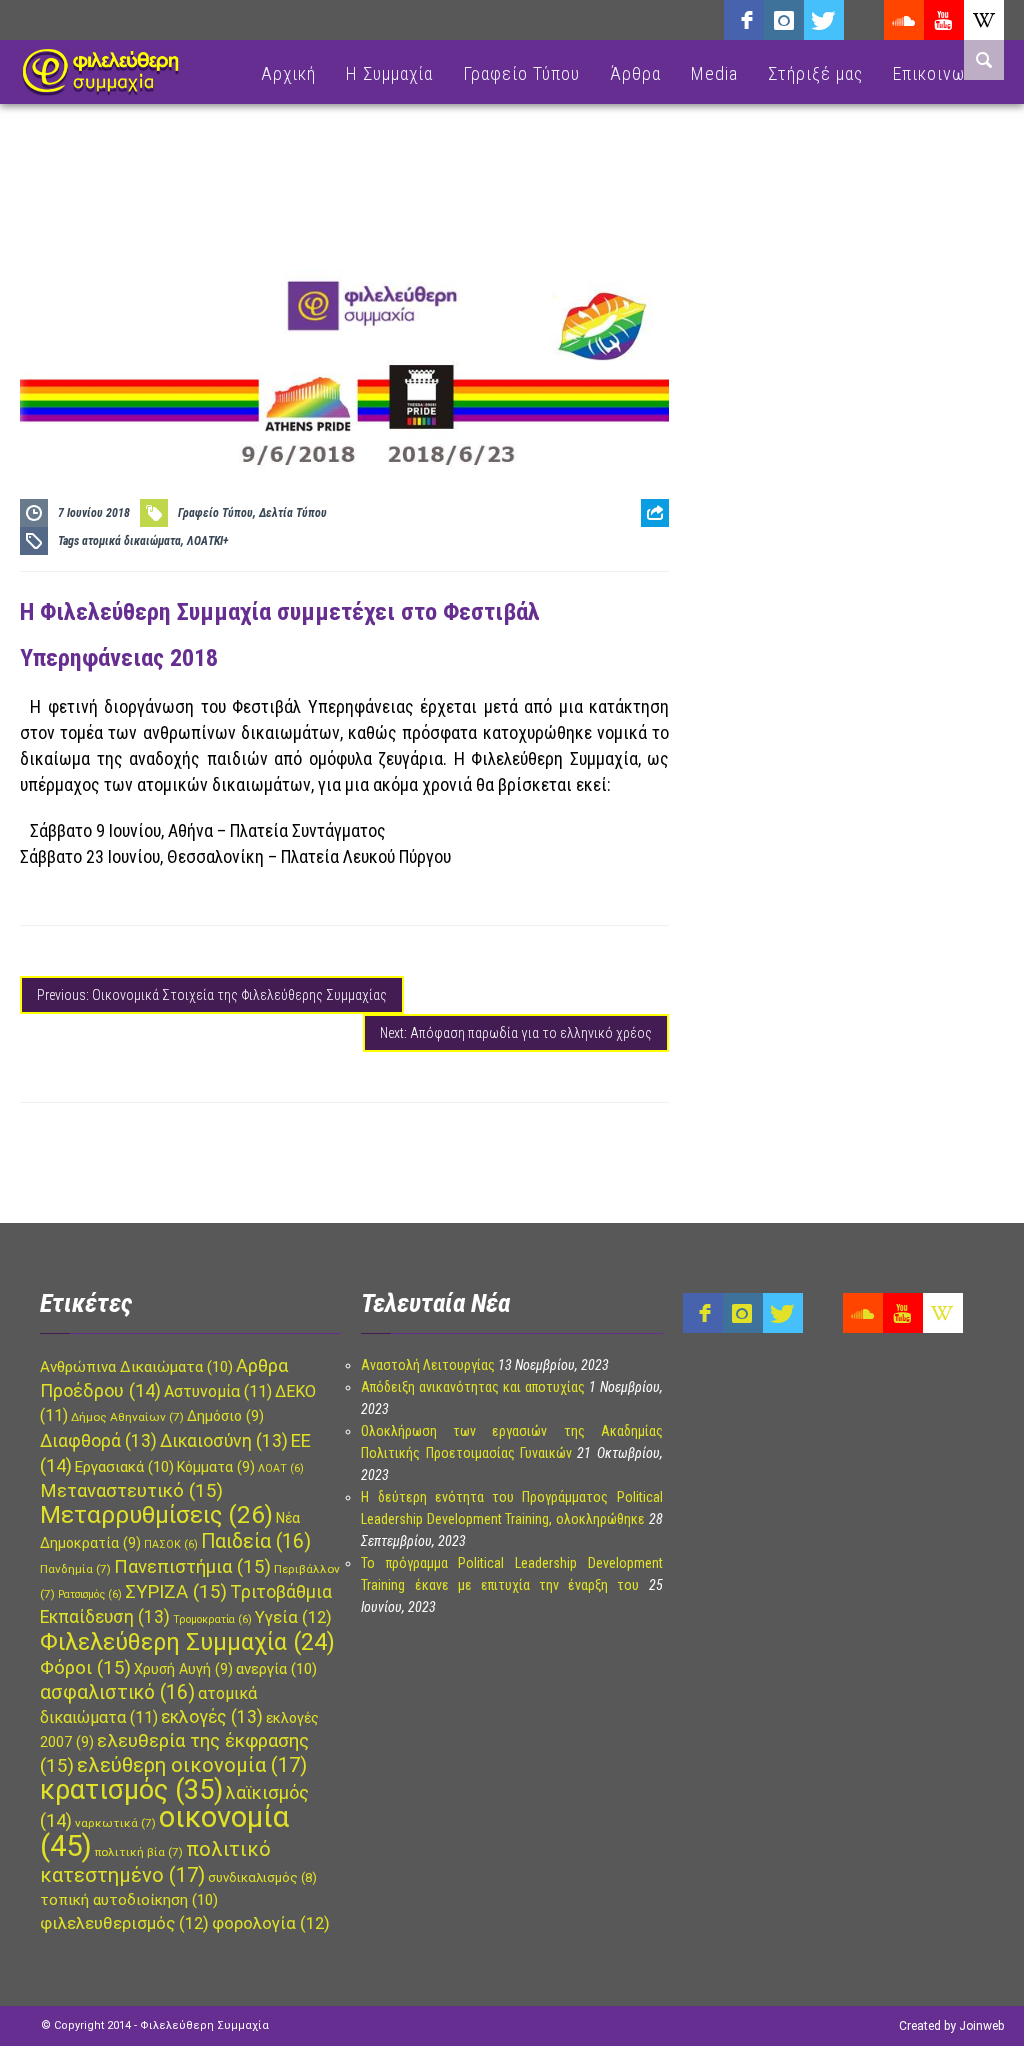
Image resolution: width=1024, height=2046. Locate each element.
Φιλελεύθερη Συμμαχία (187, 1642)
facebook (744, 20)
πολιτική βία (139, 1852)
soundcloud (904, 20)
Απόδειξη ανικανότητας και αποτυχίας (473, 1387)
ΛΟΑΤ (281, 1468)
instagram (784, 20)
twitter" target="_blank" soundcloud (824, 20)
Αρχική (288, 73)
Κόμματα (216, 1467)
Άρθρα (635, 73)
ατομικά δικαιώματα (131, 541)
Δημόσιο (225, 1416)
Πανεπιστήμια (192, 1567)
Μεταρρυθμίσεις (156, 1515)
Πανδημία (75, 1569)
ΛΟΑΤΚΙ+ (208, 541)
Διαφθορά (98, 1441)
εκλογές (212, 1717)
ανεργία (276, 1669)
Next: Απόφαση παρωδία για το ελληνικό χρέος (516, 1033)
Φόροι (85, 1668)
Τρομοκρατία (212, 1619)
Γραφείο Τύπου (521, 73)
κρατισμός (131, 1790)
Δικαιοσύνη (224, 1441)
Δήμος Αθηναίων (127, 1417)
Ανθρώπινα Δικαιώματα (136, 1367)
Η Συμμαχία (389, 73)
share (647, 562)
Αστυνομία (218, 1391)
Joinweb (981, 2026)
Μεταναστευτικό (131, 1491)
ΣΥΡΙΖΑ (176, 1592)
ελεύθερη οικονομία (192, 1765)
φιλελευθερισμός (124, 1923)
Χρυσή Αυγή (183, 1669)
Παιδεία (256, 1541)
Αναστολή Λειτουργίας (428, 1365)
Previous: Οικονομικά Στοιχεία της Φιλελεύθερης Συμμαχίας (212, 995)
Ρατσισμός (90, 1594)
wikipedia (984, 20)
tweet (648, 593)
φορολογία (271, 1923)
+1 (655, 624)
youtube (944, 20)
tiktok (864, 20)
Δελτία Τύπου (293, 513)
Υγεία (293, 1617)
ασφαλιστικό (117, 1692)
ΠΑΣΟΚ (171, 1544)
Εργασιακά (124, 1467)
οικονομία (164, 1831)
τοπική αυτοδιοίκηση (129, 1900)
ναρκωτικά (115, 1823)
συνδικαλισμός (262, 1877)
